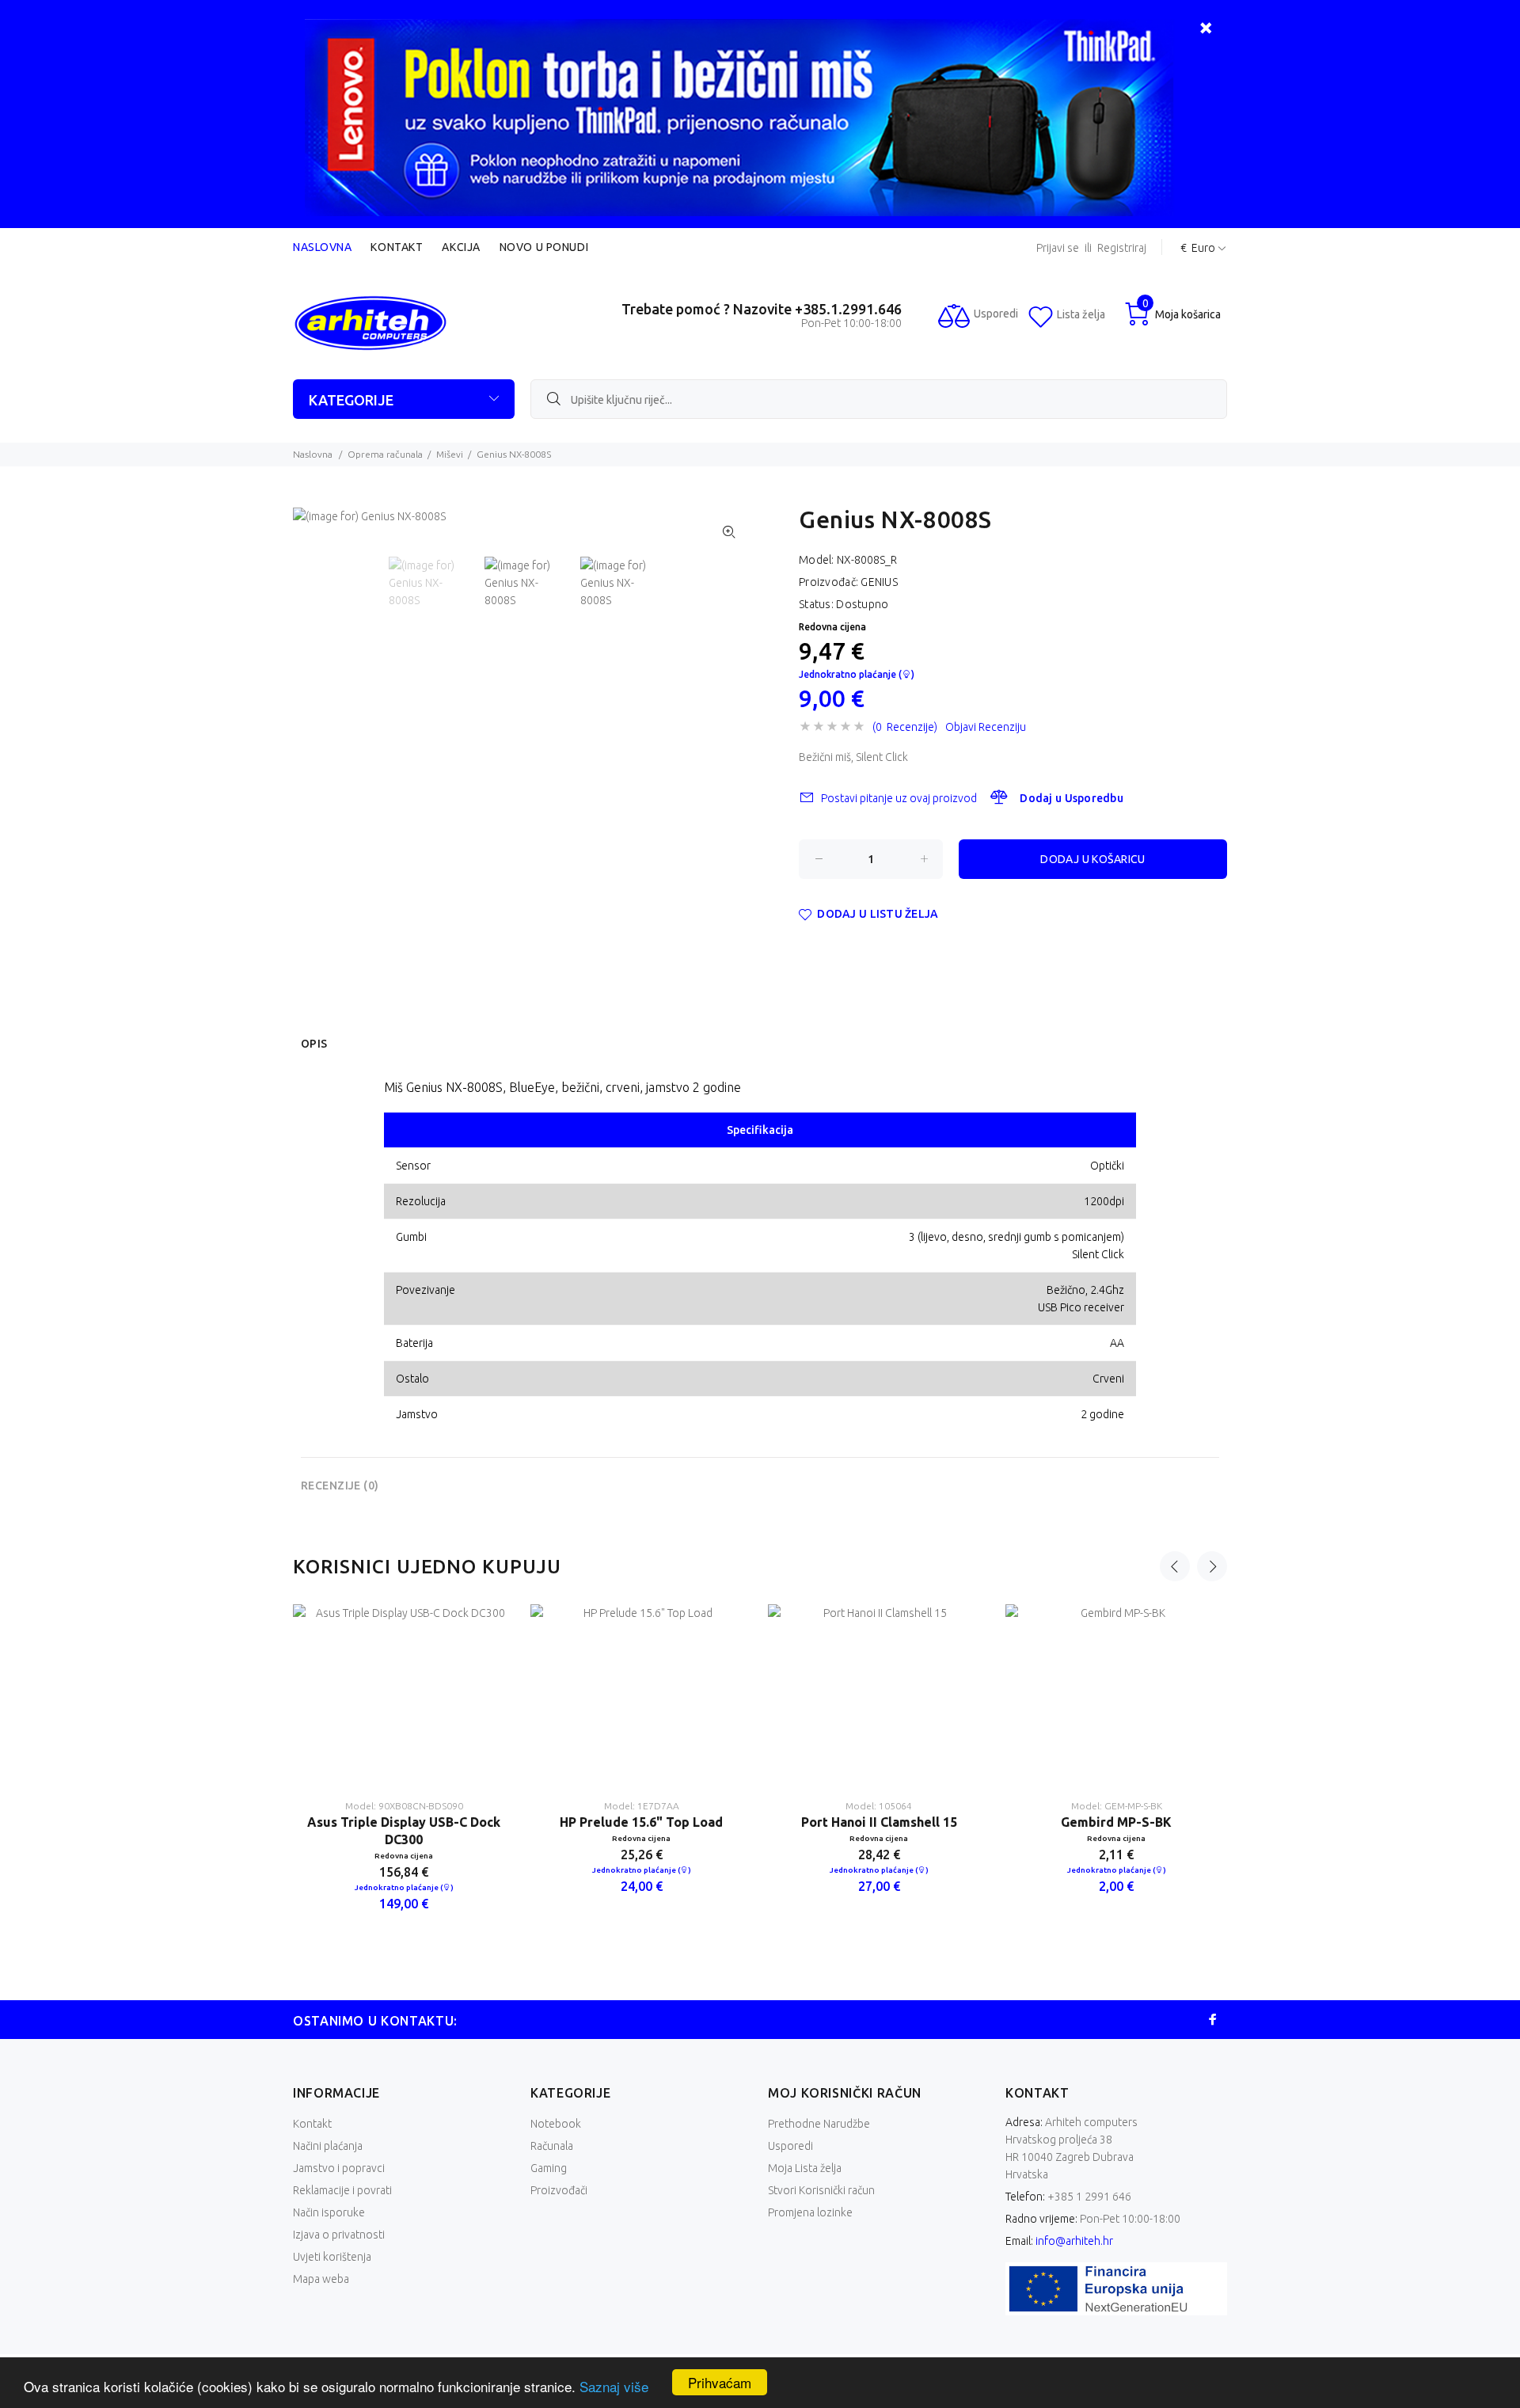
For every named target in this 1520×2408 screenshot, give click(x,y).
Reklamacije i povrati (342, 2190)
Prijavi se (1058, 248)
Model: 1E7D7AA (642, 1806)
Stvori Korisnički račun (821, 2190)
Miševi (450, 454)
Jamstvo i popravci (339, 2168)
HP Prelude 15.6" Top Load (641, 1822)
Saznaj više (614, 2386)
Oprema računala (385, 454)
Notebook (556, 2124)
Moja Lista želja (805, 2168)
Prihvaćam (720, 2382)
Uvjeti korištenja (332, 2257)
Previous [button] (1175, 1566)
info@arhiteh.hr (1074, 2241)
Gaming (549, 2168)
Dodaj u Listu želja (878, 914)
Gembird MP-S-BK (1116, 1822)
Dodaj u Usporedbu (1072, 798)
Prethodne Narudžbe (819, 2124)
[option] (437, 588)
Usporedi (790, 2146)
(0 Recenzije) (905, 727)
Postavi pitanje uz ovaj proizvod (899, 798)
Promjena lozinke (810, 2212)
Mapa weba (321, 2279)
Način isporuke (329, 2212)
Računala (552, 2146)
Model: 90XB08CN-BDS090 (404, 1806)
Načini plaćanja (328, 2146)
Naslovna (322, 247)
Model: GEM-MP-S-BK (1117, 1806)
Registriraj (1122, 248)
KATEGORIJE (351, 400)
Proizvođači (559, 2190)
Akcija (461, 247)
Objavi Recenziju (986, 727)
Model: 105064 (879, 1806)
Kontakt (397, 247)
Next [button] (1212, 1566)
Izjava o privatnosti (339, 2235)
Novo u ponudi (544, 247)
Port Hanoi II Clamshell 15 (879, 1822)
